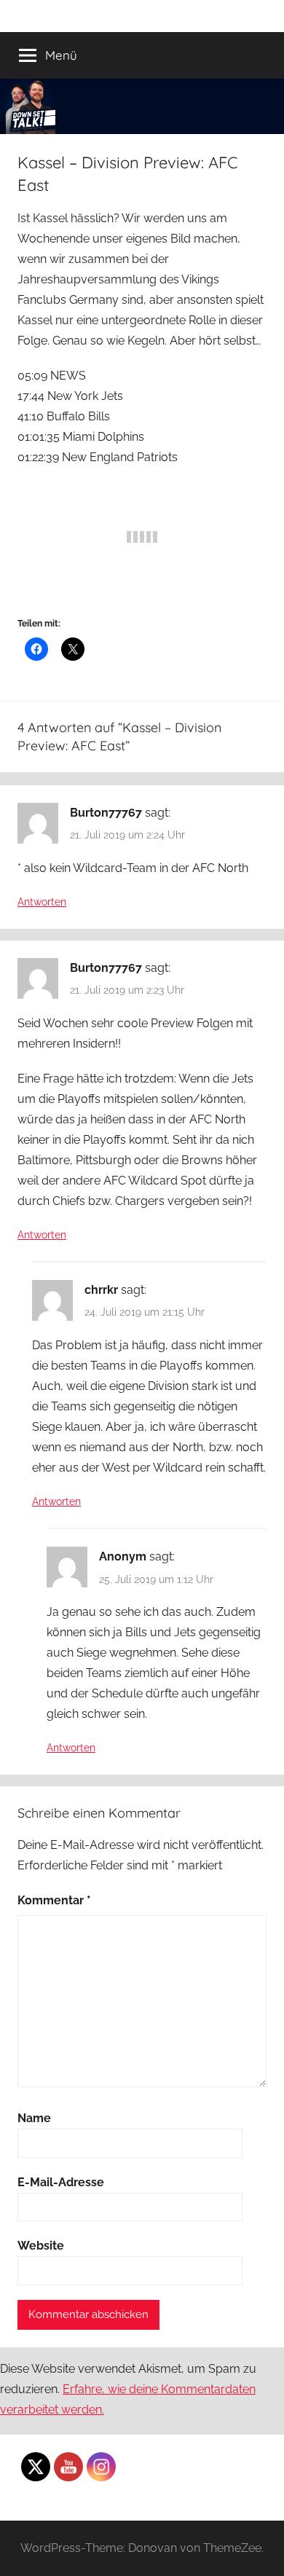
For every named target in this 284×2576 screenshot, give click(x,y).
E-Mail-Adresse (61, 2182)
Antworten (42, 902)
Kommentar (54, 1900)
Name (34, 2118)
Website (41, 2246)
